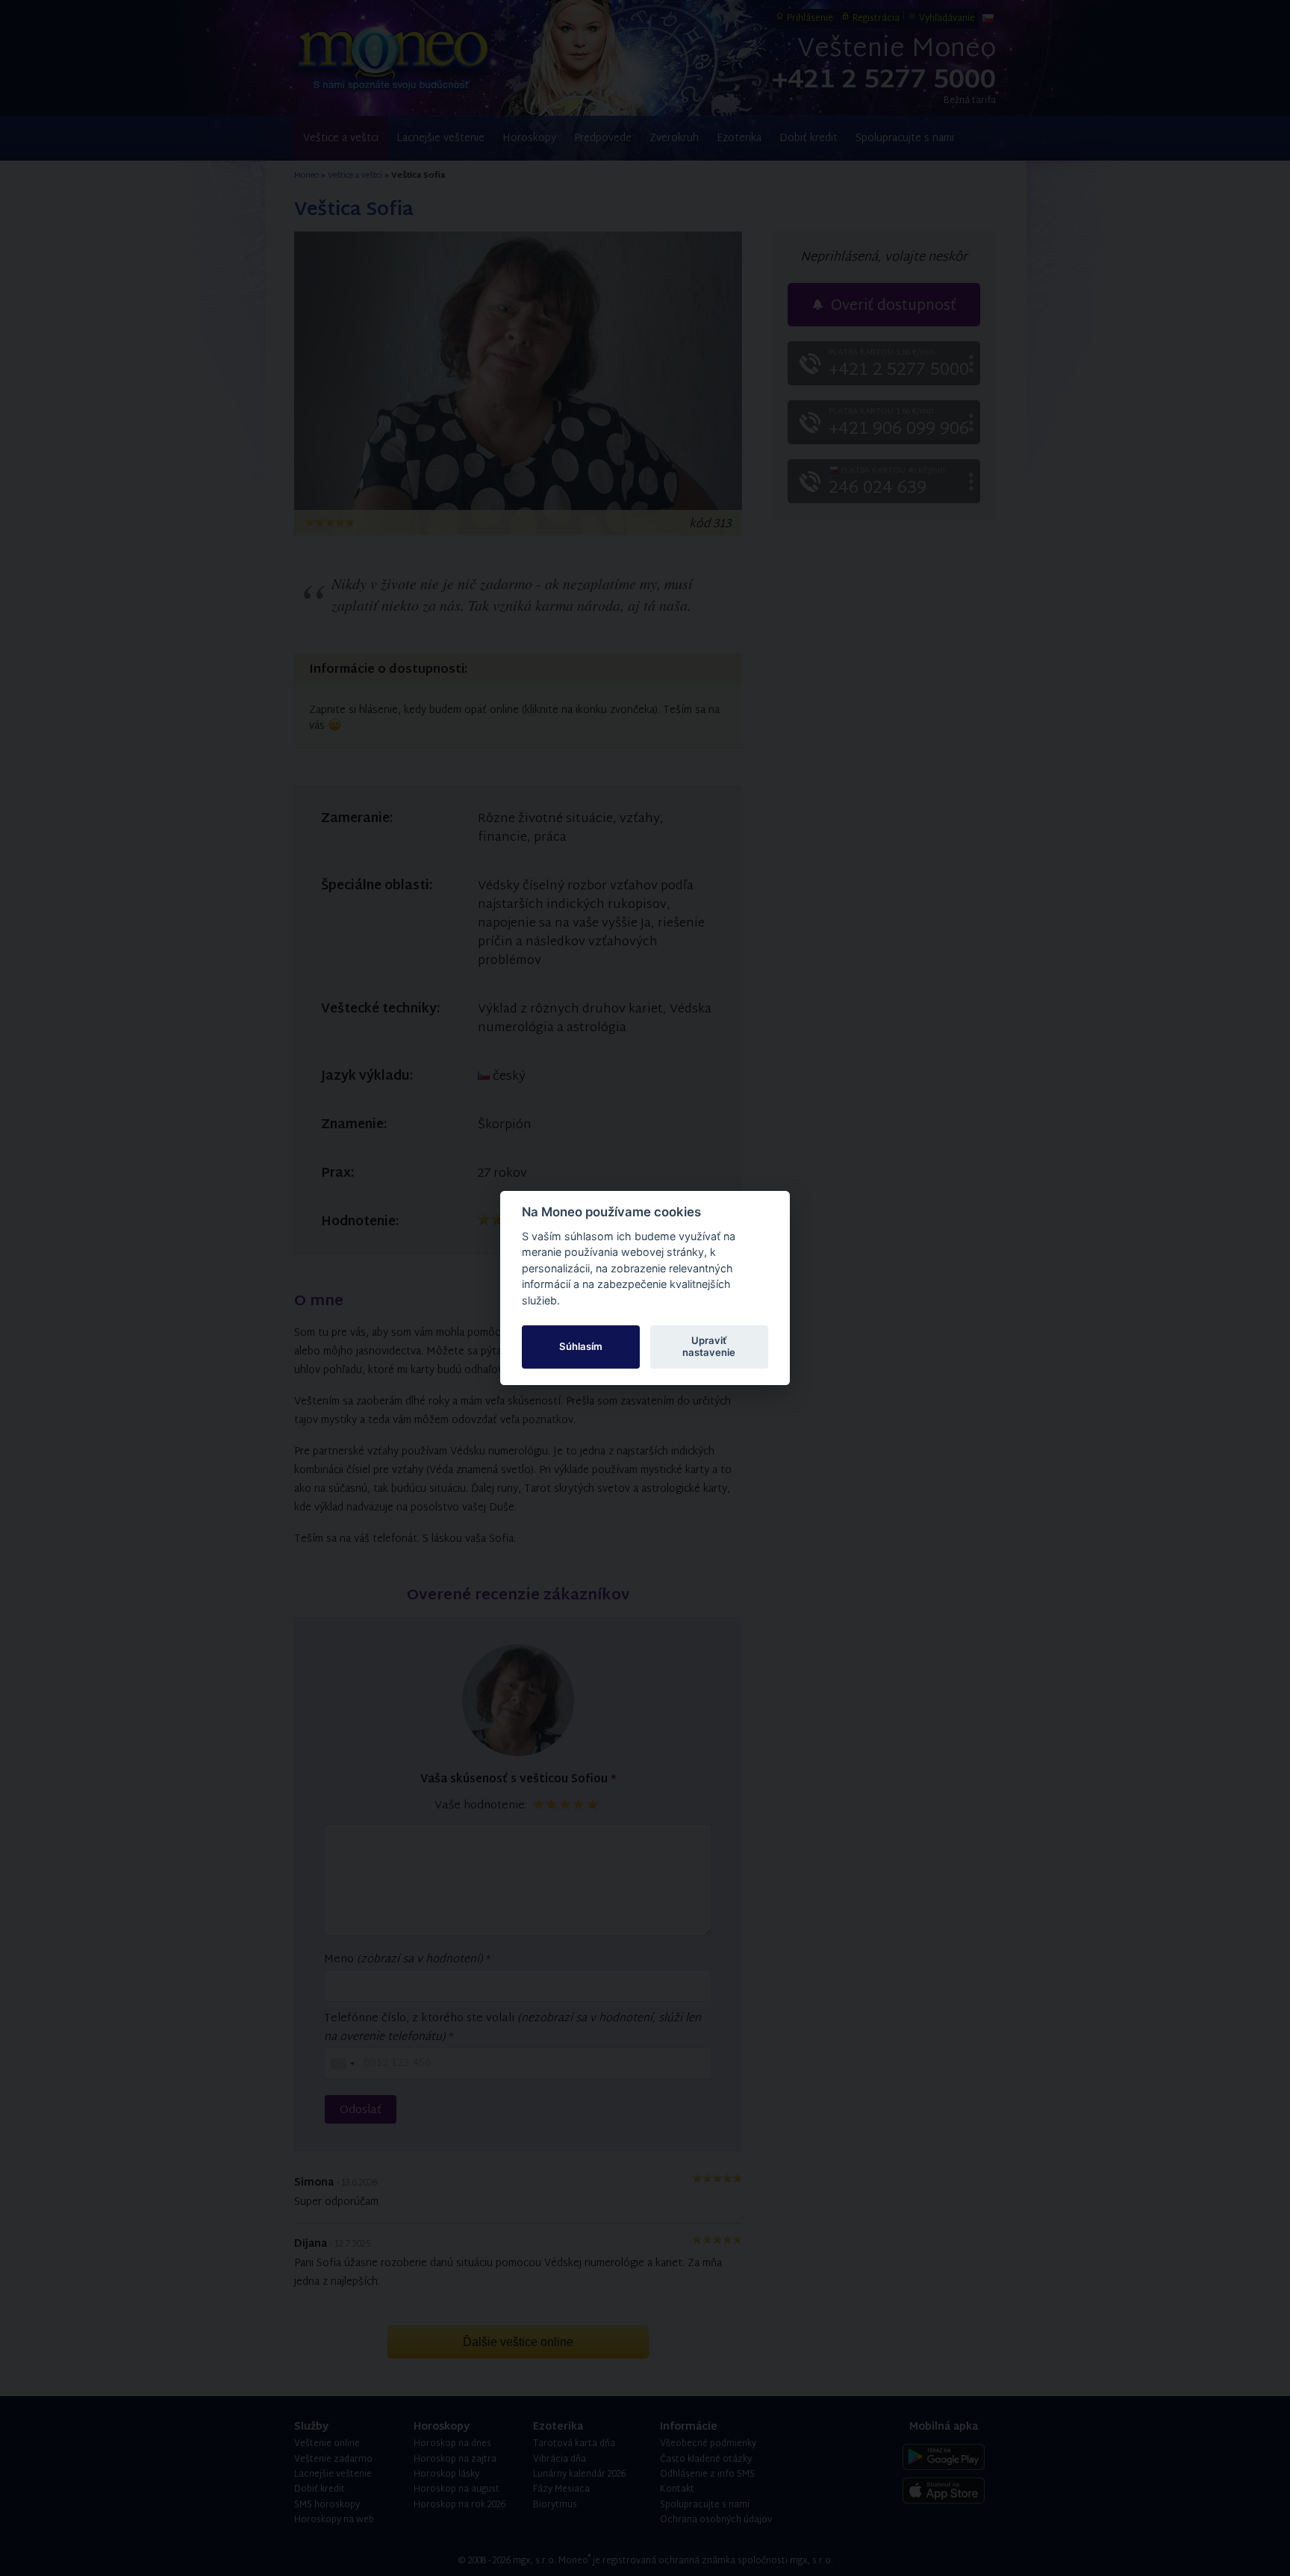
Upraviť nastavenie (709, 1346)
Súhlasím (581, 1346)
